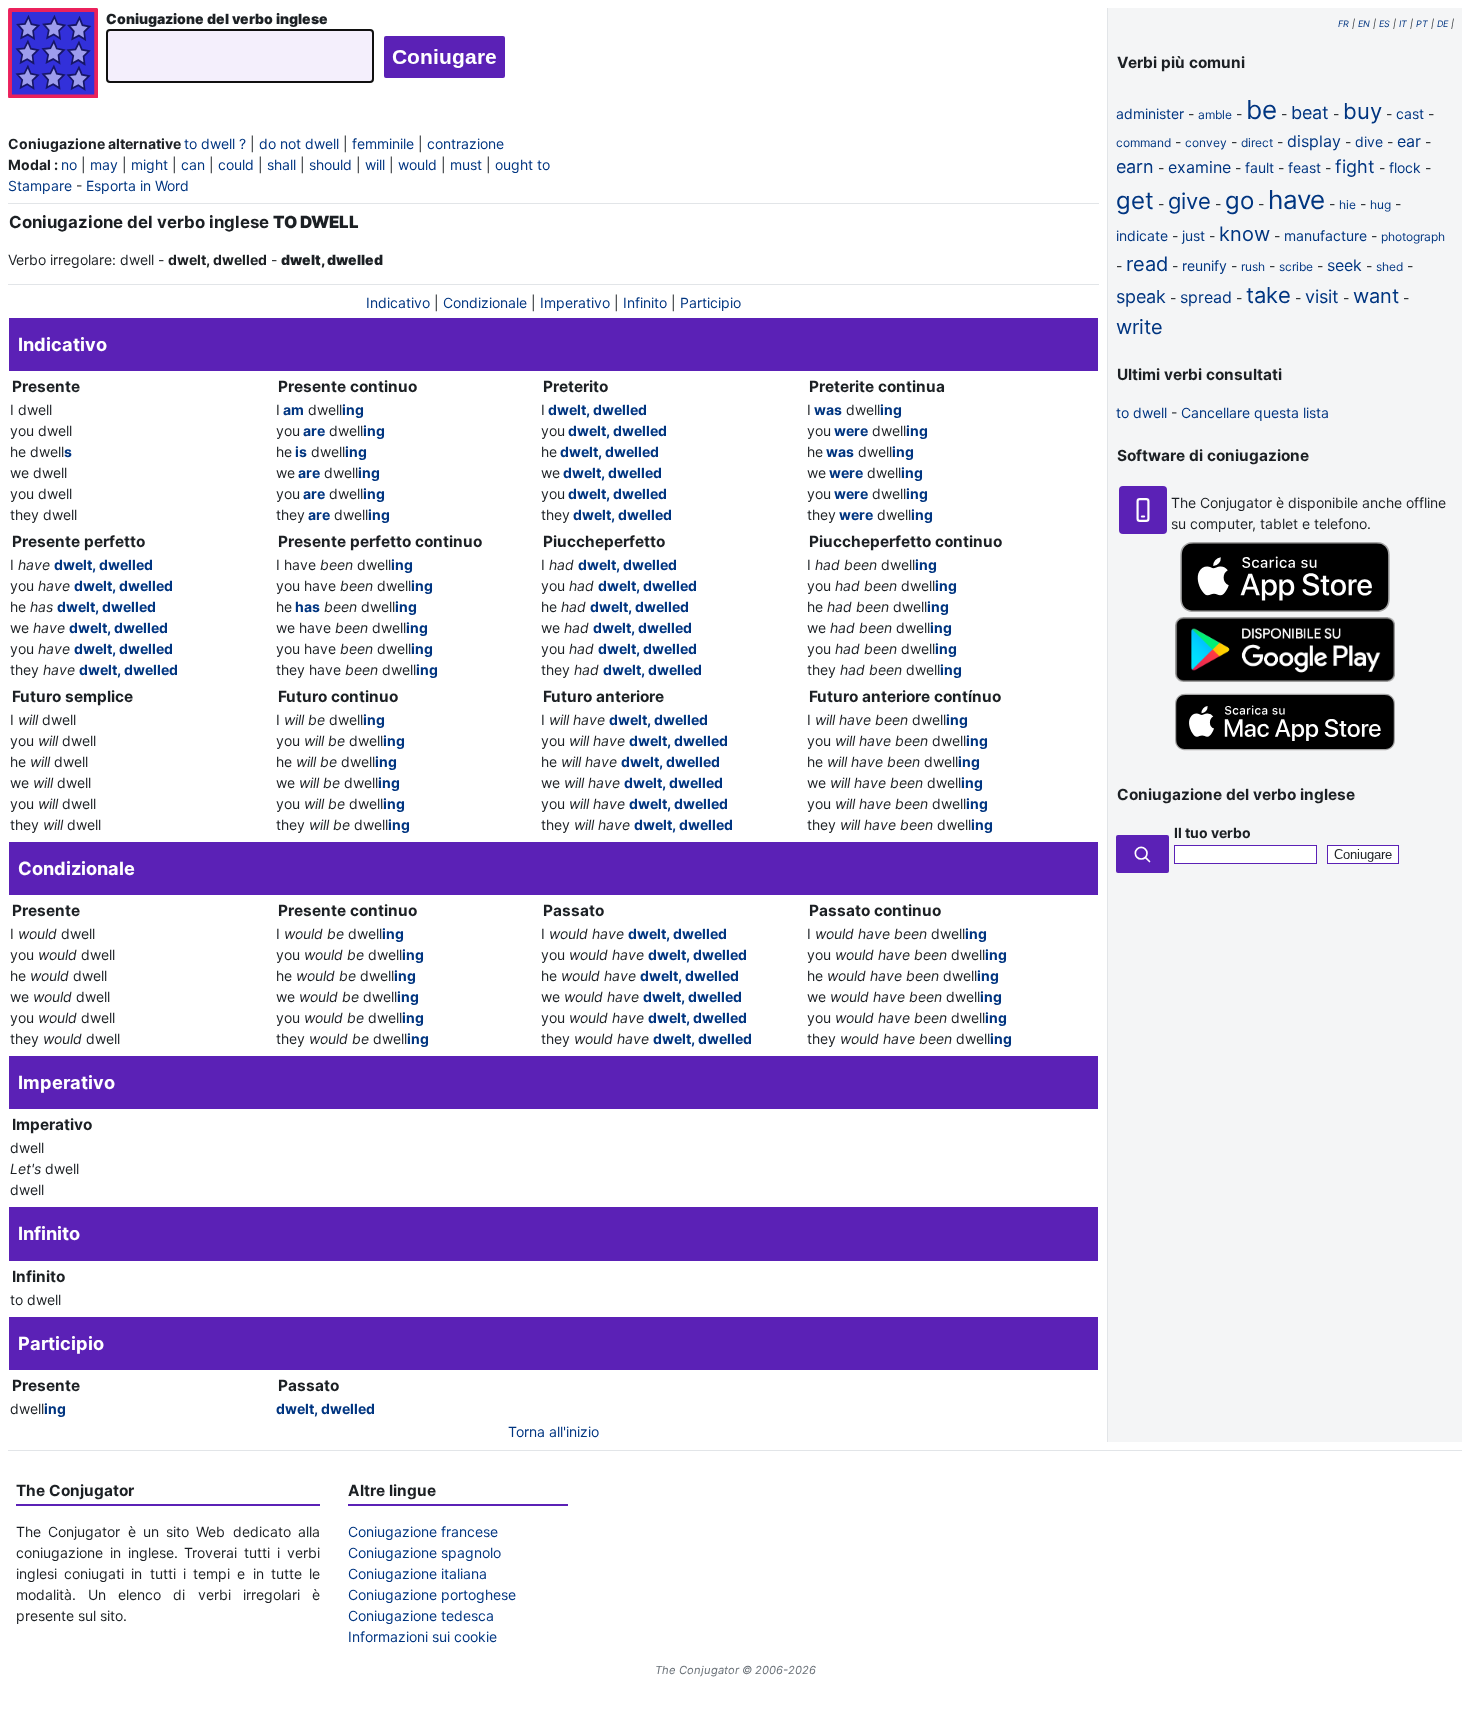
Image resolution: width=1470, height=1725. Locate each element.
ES (1384, 23)
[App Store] (1285, 606)
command (1143, 142)
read (1147, 264)
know (1244, 234)
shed (1389, 266)
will (375, 164)
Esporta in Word (137, 185)
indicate (1142, 235)
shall (281, 164)
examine (1199, 167)
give (1189, 201)
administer (1150, 113)
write (1139, 327)
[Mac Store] (1285, 751)
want (1376, 296)
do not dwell (299, 143)
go (1239, 200)
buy (1362, 111)
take (1268, 295)
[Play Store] (1285, 676)
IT (1403, 23)
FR (1343, 23)
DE (1442, 23)
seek (1344, 265)
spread (1206, 297)
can (193, 164)
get (1135, 200)
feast (1304, 167)
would (417, 164)
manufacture (1325, 235)
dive (1369, 141)
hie (1347, 204)
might (149, 164)
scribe (1296, 266)
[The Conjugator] (53, 55)
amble (1215, 114)
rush (1253, 266)
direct (1257, 142)
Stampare (40, 185)
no (69, 164)
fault (1259, 167)
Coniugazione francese (423, 1531)
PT (1422, 23)
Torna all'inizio (553, 1431)
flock (1405, 167)
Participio (710, 302)
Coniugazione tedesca (421, 1615)
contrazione (465, 143)
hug (1380, 204)
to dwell (1141, 412)
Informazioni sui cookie (422, 1636)
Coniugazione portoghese (432, 1594)
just (1193, 235)
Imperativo (575, 302)
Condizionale (485, 302)
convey (1206, 142)
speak (1141, 296)
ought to (522, 164)
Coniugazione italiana (417, 1573)
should (330, 164)
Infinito (645, 302)
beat (1310, 112)
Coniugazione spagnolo (424, 1552)
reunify (1204, 265)
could (236, 164)
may (104, 164)
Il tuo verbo (1212, 832)
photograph (1413, 236)
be (1261, 109)
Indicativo (398, 302)
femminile (383, 143)
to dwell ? (215, 143)
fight (1355, 166)
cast (1410, 113)
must (466, 164)
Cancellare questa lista (1255, 412)
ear (1409, 141)
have (1296, 199)
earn (1135, 166)
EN (1364, 23)
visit (1322, 296)
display (1314, 141)
